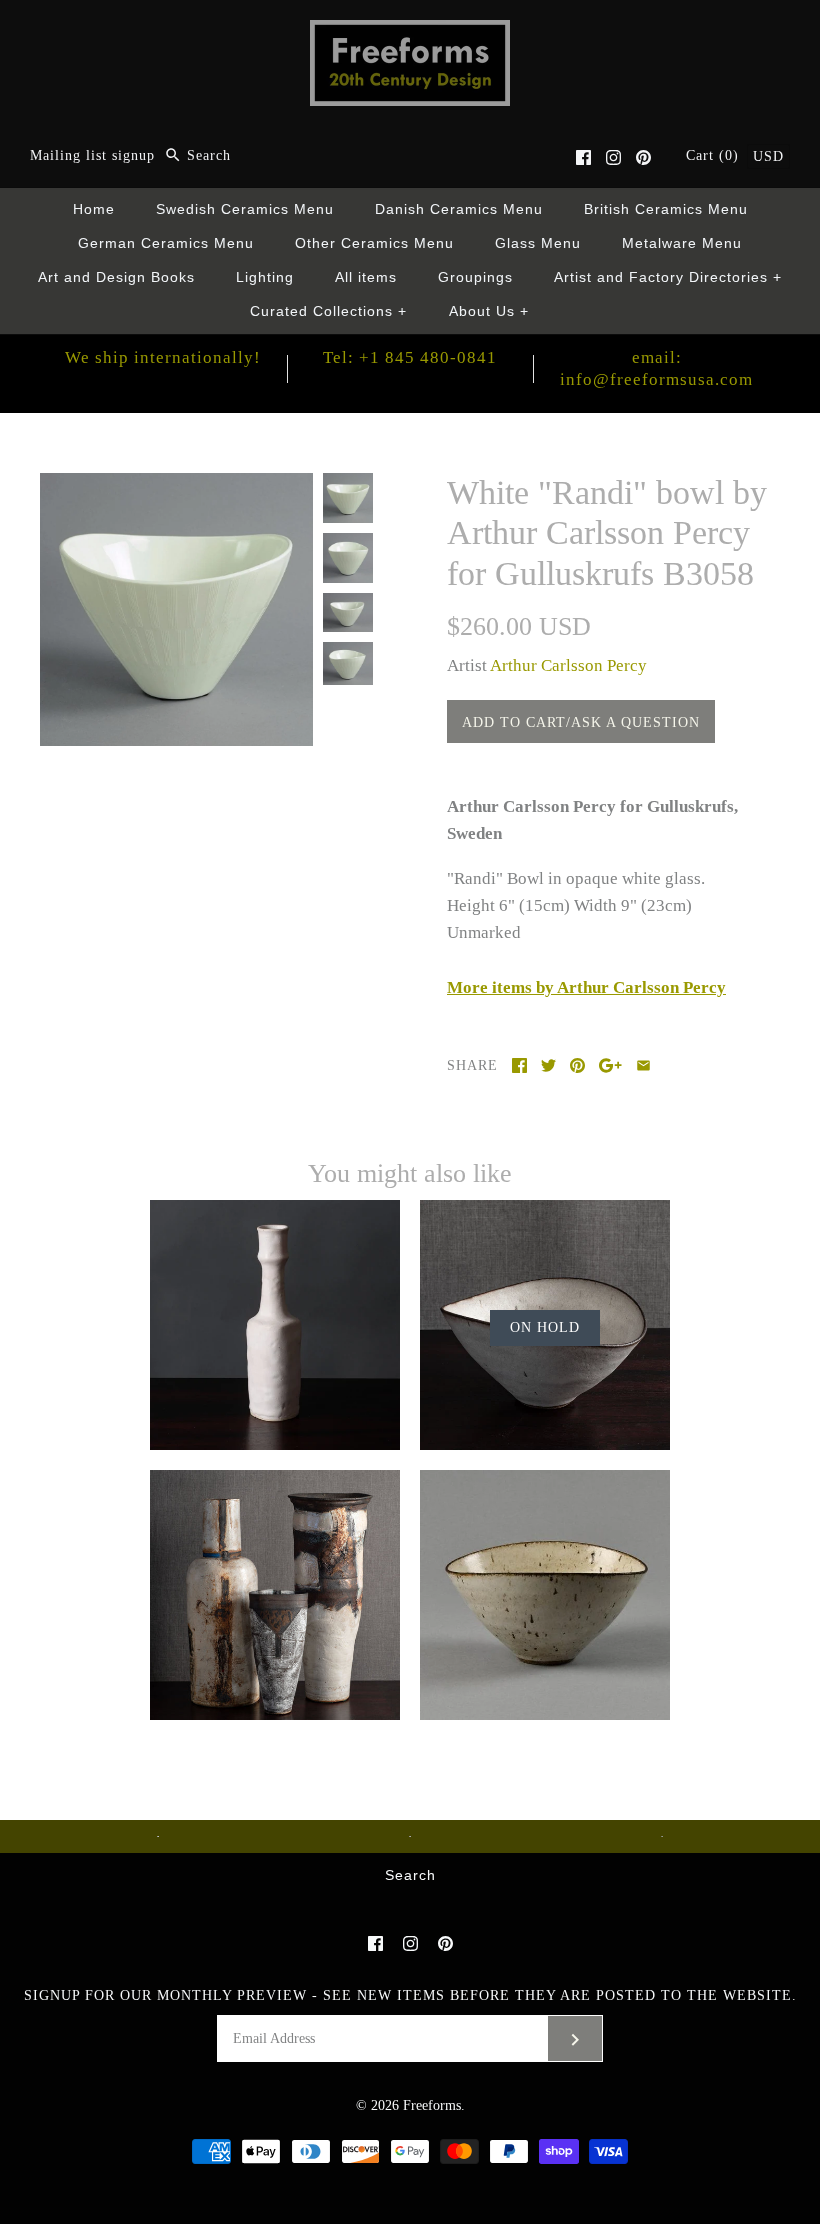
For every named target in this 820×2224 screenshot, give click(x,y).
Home (94, 209)
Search (410, 1875)
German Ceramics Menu (166, 243)
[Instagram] (613, 157)
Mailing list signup (92, 155)
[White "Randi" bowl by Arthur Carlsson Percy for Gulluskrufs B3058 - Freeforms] (176, 486)
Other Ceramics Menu (374, 243)
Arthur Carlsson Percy (568, 665)
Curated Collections (329, 311)
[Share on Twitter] (548, 1065)
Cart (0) (715, 155)
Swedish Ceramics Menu (245, 209)
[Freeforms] (410, 33)
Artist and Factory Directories (668, 277)
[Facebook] (583, 157)
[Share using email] (643, 1065)
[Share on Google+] (610, 1065)
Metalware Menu (682, 243)
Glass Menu (538, 243)
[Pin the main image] (577, 1065)
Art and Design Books (116, 277)
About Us (489, 311)
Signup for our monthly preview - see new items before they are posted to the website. (410, 1995)
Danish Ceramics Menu (459, 209)
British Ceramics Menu (666, 209)
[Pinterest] (643, 157)
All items (366, 277)
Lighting (265, 277)
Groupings (475, 277)
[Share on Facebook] (519, 1065)
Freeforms (432, 2105)
